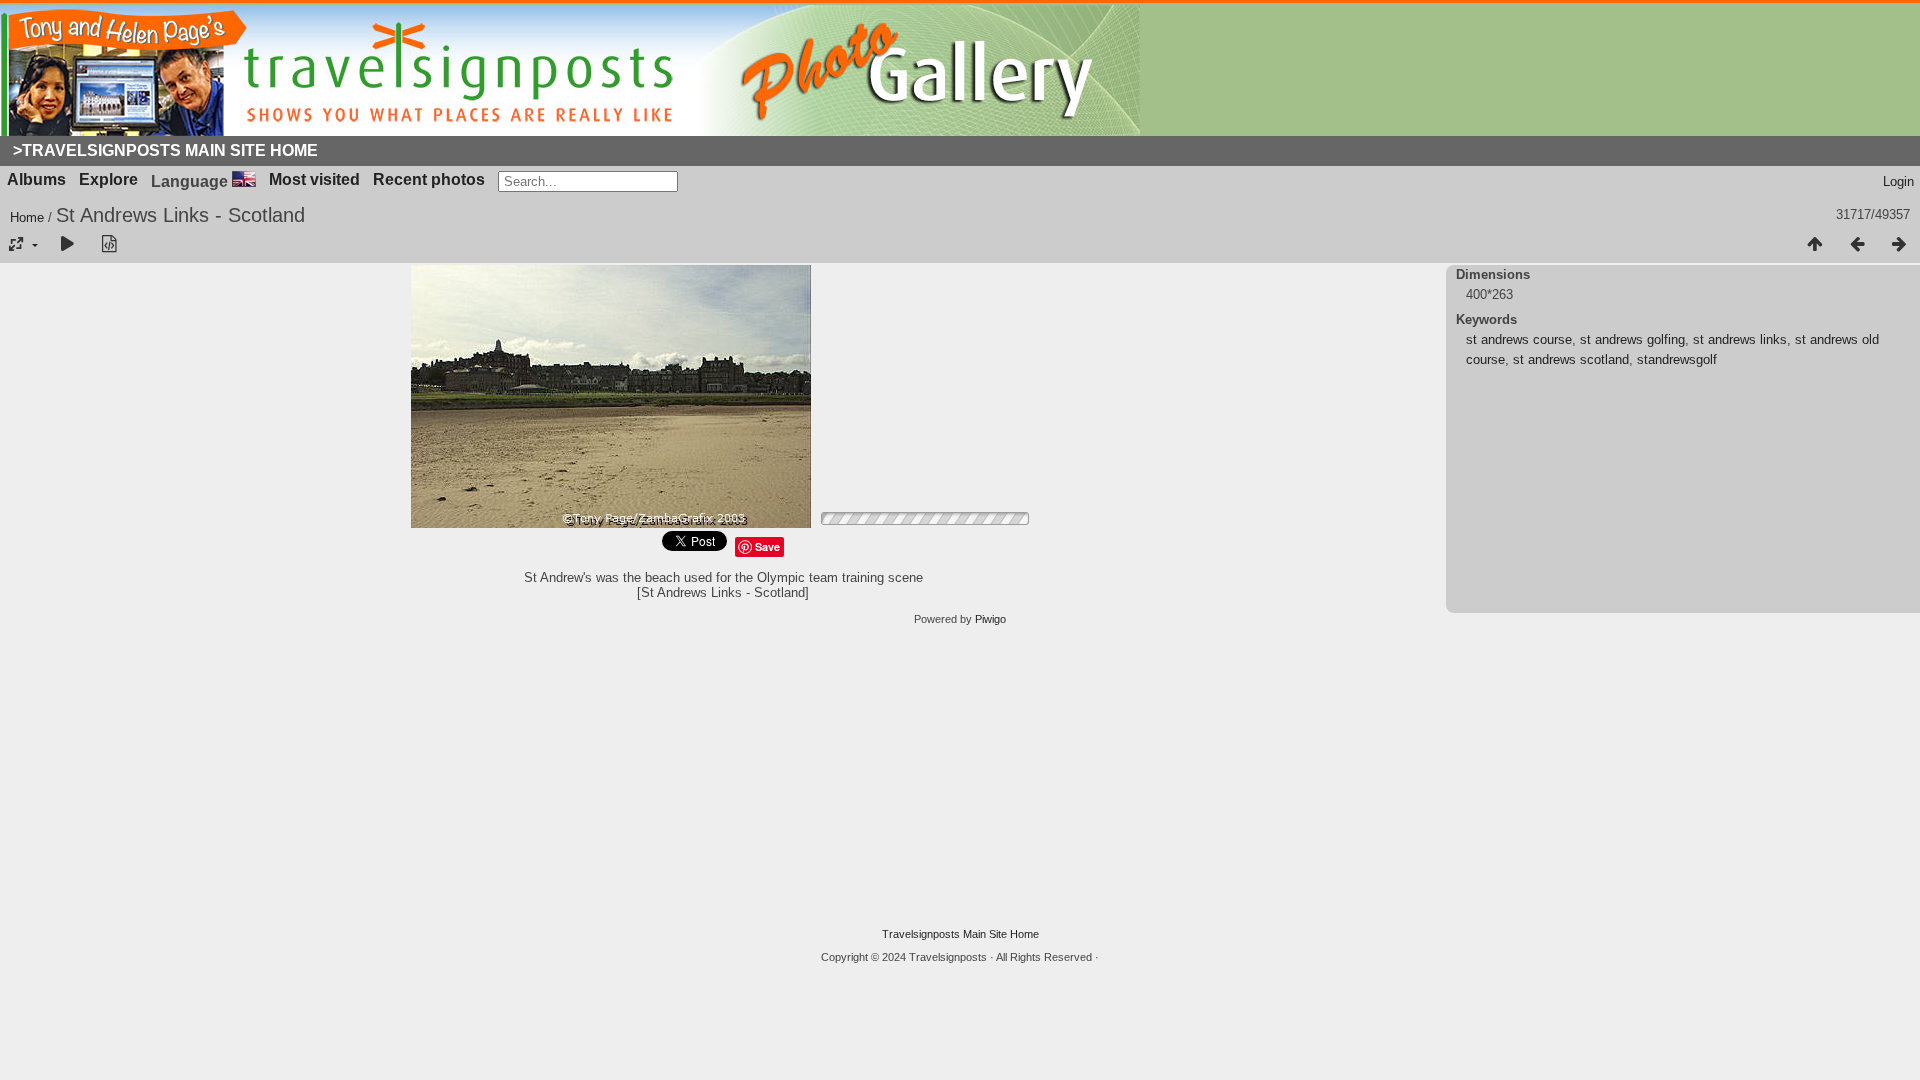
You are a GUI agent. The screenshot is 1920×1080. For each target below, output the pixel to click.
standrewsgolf (1677, 359)
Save (767, 546)
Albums (36, 179)
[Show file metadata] (109, 245)
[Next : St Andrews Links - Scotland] (1899, 245)
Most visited (314, 179)
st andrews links (1740, 339)
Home (27, 217)
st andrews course (1519, 339)
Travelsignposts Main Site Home (960, 934)
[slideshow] (67, 245)
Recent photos (429, 179)
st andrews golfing (1632, 339)
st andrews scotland (1571, 359)
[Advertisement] (960, 777)
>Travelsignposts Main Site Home (165, 150)
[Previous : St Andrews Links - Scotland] (1857, 245)
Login (1898, 181)
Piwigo (990, 619)
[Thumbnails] (1815, 245)
